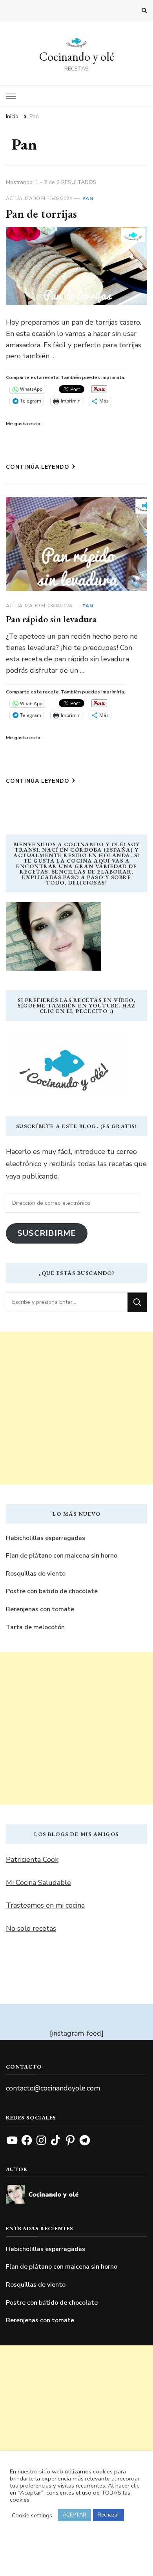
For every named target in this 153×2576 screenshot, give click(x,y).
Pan (88, 199)
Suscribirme (47, 1233)
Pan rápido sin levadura (51, 619)
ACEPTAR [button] (75, 2515)
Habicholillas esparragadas (46, 1538)
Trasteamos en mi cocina (45, 1905)
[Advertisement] (76, 1408)
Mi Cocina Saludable (38, 1883)
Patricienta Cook (32, 1859)
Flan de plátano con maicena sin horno (62, 1556)
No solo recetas (31, 1928)
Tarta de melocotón (35, 1627)
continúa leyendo (38, 467)
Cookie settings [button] (32, 2515)
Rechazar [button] (108, 2515)
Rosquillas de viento (36, 1574)
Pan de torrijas (41, 214)
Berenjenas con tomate (40, 1609)
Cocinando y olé (77, 57)
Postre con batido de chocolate (52, 1591)
